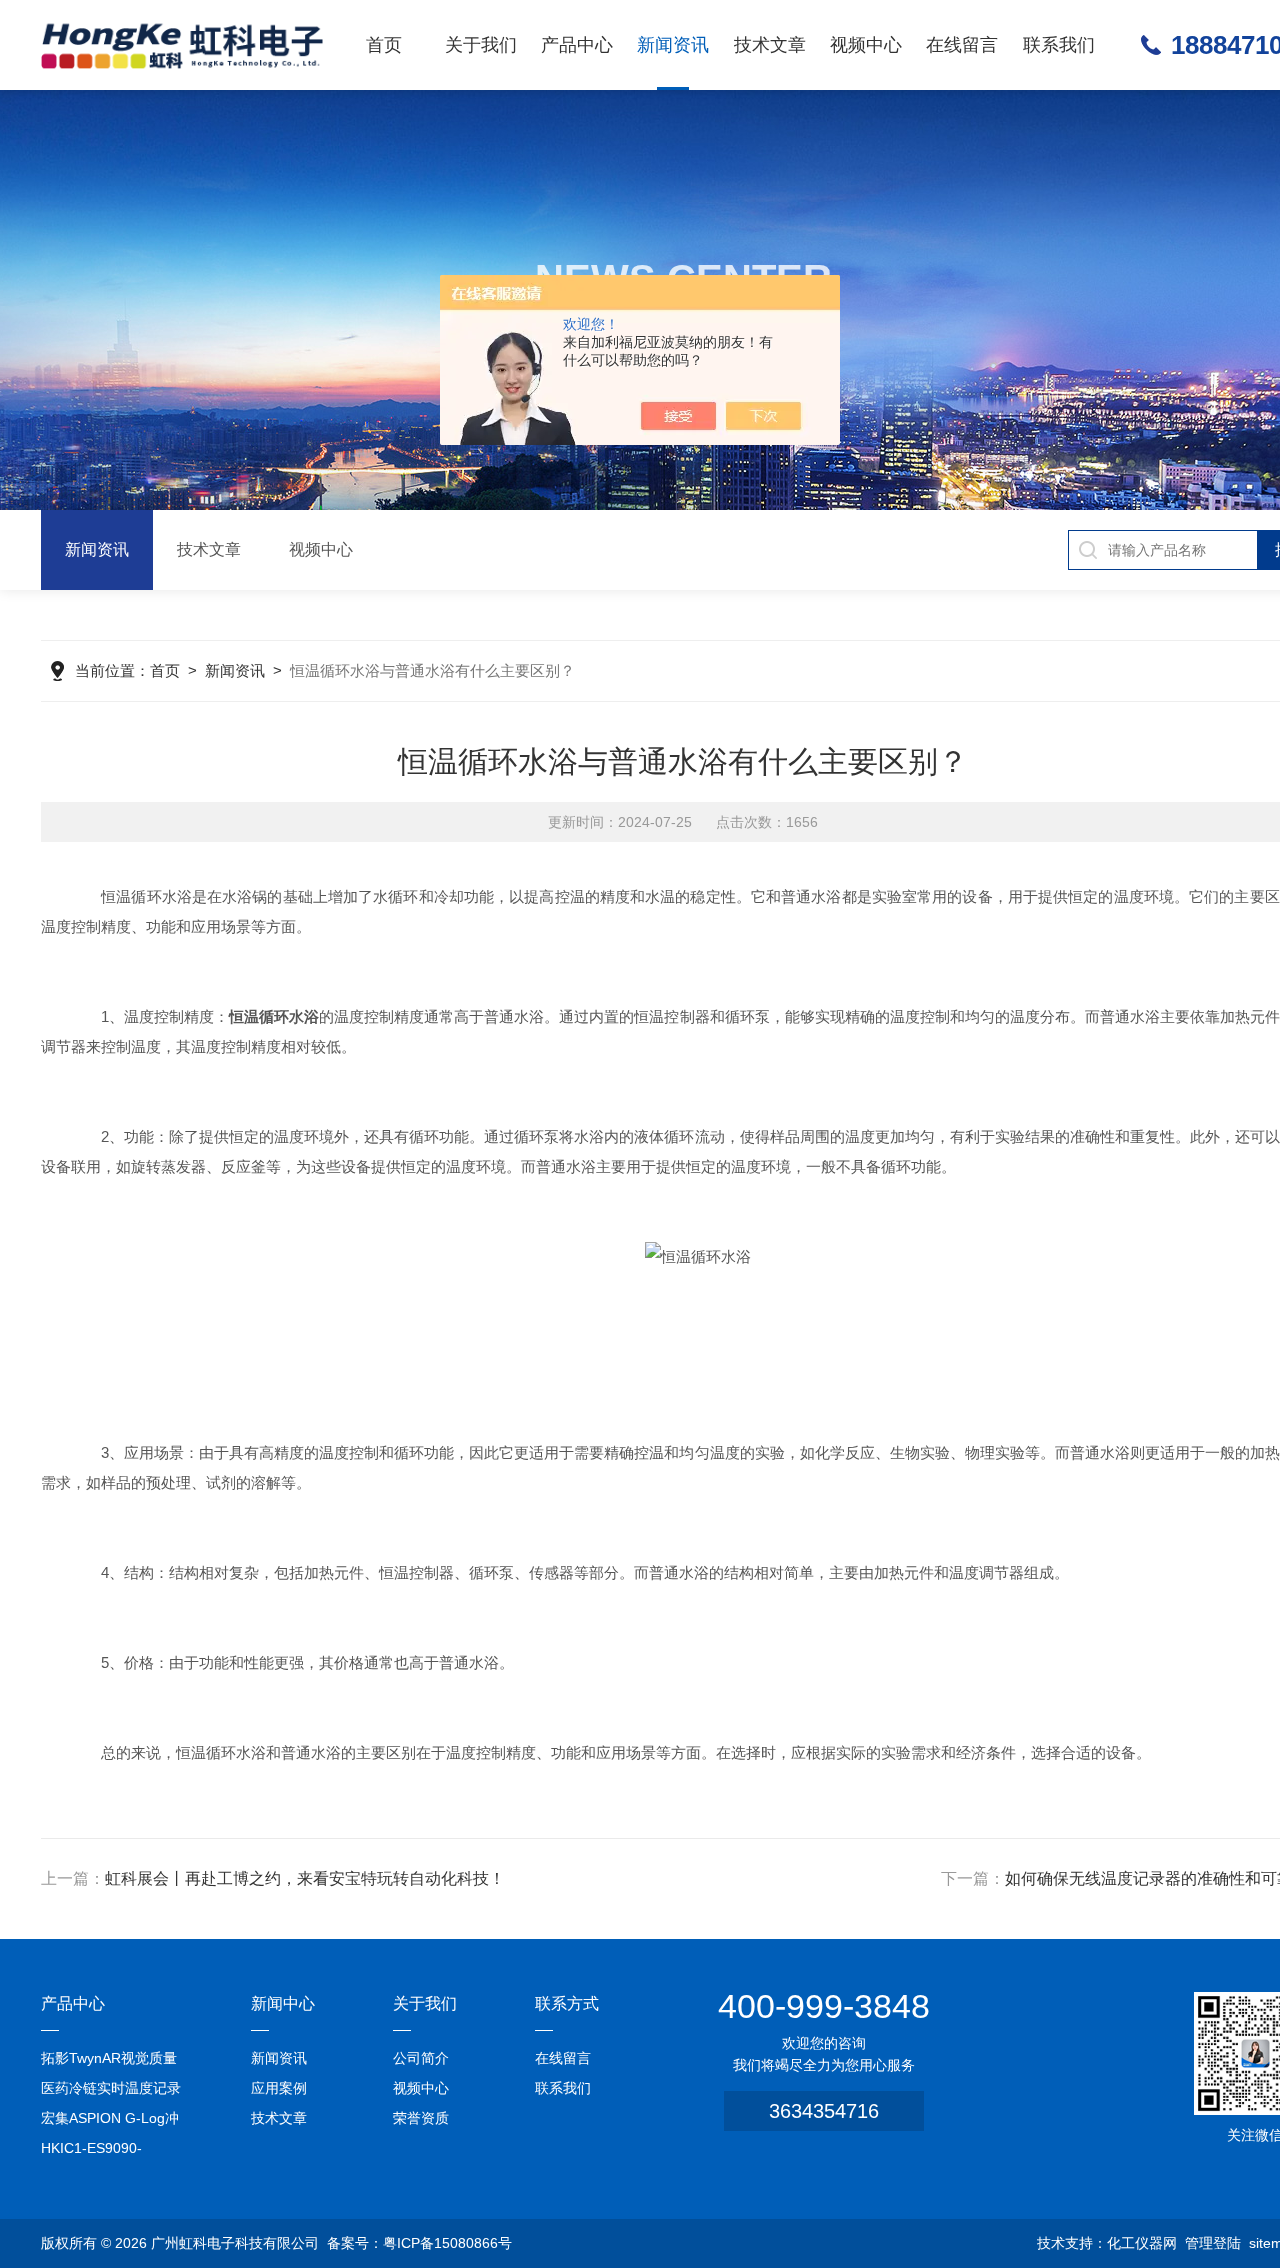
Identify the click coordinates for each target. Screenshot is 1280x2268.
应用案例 (279, 2088)
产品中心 (577, 45)
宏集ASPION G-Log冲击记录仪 (110, 2121)
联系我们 (1059, 45)
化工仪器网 (1142, 2243)
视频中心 (866, 45)
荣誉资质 (421, 2118)
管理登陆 (1213, 2243)
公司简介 (421, 2058)
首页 (384, 45)
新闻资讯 (673, 45)
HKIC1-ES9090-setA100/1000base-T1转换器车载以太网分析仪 (111, 2151)
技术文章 (770, 45)
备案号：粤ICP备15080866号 (419, 2243)
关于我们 (481, 45)
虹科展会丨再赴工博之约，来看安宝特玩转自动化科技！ (305, 1878)
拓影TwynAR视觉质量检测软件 (109, 2061)
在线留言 (962, 45)
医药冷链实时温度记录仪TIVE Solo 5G (111, 2091)
